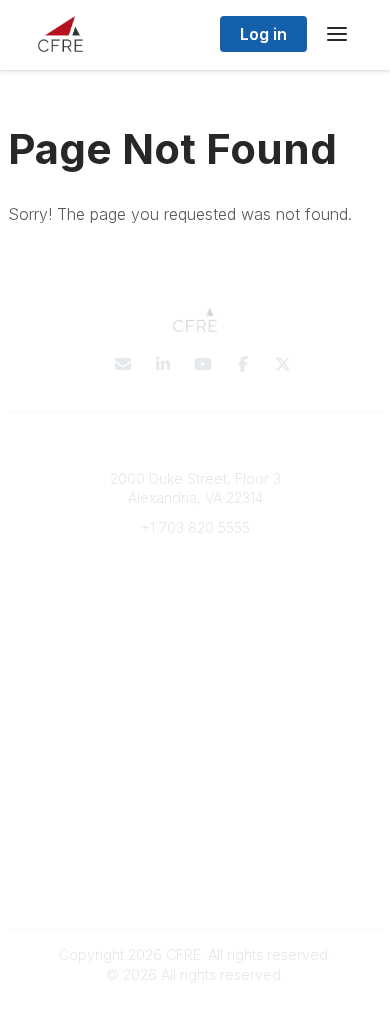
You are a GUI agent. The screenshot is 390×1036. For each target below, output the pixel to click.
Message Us (195, 557)
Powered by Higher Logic (195, 1010)
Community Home (195, 786)
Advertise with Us (195, 886)
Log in (263, 34)
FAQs (195, 666)
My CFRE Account (195, 647)
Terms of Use (195, 866)
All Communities (195, 747)
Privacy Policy (195, 847)
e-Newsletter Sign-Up (195, 586)
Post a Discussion (195, 767)
